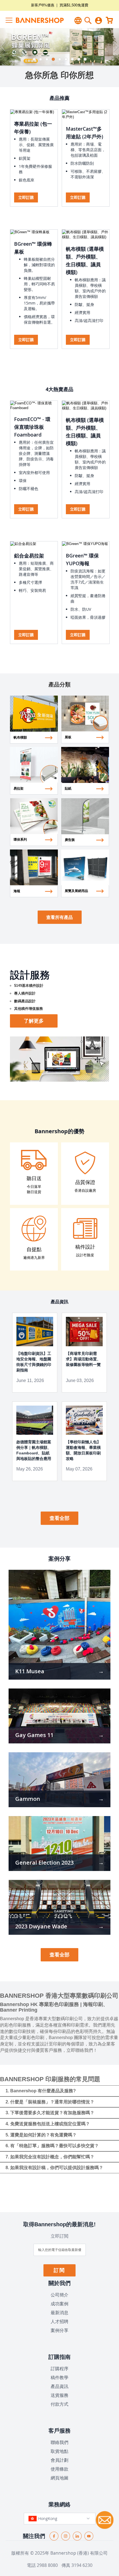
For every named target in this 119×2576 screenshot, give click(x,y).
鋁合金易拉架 (29, 556)
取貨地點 (59, 2451)
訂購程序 (59, 2369)
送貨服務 (59, 2395)
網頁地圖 (59, 2478)
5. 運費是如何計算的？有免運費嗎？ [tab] (41, 2135)
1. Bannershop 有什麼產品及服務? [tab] (41, 2091)
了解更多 (34, 1021)
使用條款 (59, 2469)
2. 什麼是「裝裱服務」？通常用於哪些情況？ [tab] (50, 2102)
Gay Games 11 (34, 1735)
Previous (4, 47)
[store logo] (33, 20)
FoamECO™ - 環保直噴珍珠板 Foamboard (32, 427)
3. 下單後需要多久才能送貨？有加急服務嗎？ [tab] (50, 2113)
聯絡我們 (59, 2442)
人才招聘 (59, 2321)
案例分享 (59, 2330)
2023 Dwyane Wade (41, 1926)
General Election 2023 (44, 1863)
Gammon (28, 1799)
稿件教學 (59, 2377)
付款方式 (59, 2404)
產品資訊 (59, 2386)
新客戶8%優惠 (43, 5)
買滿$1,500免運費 (74, 5)
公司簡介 (59, 2295)
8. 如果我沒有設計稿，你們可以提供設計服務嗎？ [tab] (54, 2168)
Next (115, 47)
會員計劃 (59, 2460)
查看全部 (59, 1518)
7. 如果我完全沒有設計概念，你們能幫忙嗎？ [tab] (50, 2157)
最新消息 (59, 2313)
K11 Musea (30, 1671)
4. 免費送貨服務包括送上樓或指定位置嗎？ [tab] (48, 2124)
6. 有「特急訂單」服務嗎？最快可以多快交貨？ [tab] (52, 2146)
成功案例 (59, 2304)
